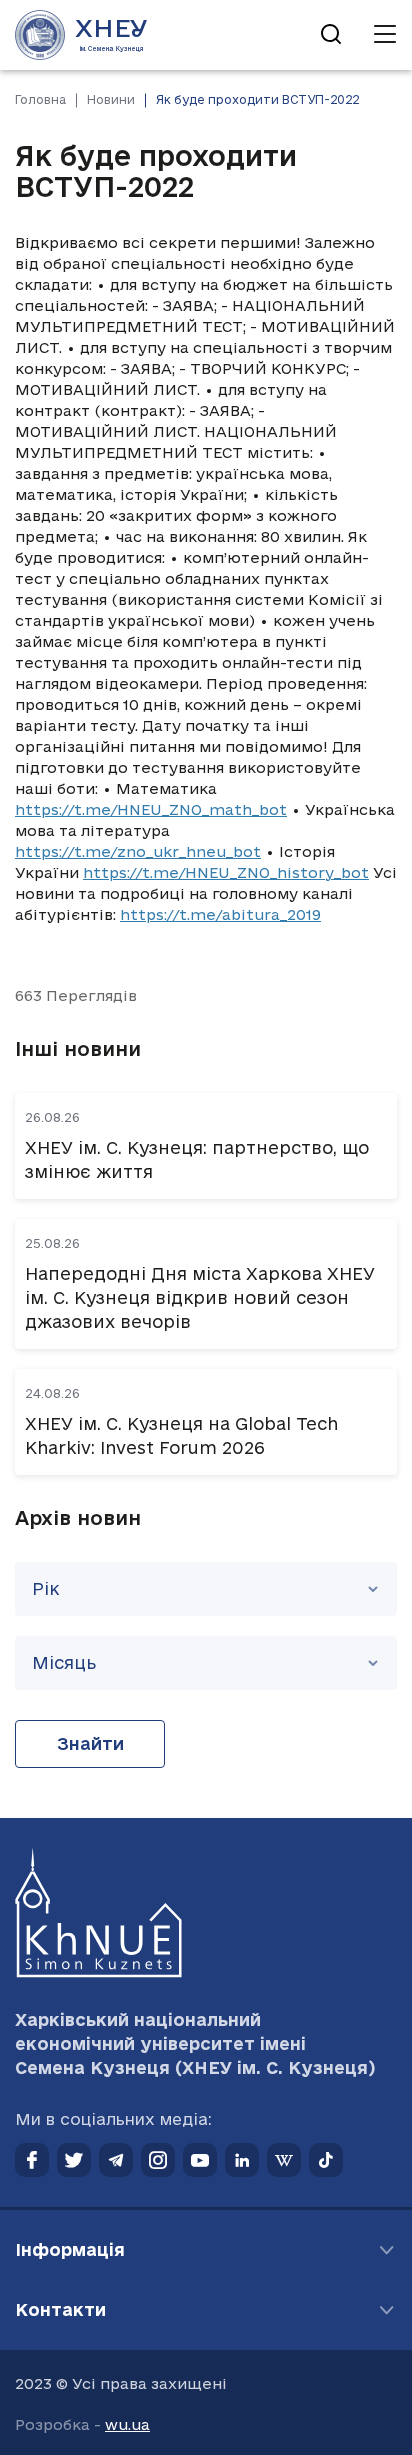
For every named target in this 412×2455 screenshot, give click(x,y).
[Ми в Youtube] (200, 2160)
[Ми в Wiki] (284, 2160)
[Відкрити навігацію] (385, 35)
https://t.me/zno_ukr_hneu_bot (138, 851)
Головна (40, 99)
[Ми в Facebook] (32, 2160)
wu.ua (127, 2424)
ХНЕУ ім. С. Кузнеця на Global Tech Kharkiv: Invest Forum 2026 (181, 1435)
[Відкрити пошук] (331, 35)
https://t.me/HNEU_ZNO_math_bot (151, 809)
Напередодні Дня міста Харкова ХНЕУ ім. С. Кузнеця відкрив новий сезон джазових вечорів (200, 1297)
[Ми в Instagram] (158, 2160)
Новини (111, 99)
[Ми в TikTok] (326, 2160)
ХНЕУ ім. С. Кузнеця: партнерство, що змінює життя (197, 1159)
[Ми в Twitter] (74, 2160)
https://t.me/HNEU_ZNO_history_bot (226, 872)
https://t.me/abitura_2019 (220, 914)
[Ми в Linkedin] (242, 2160)
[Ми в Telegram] (116, 2160)
